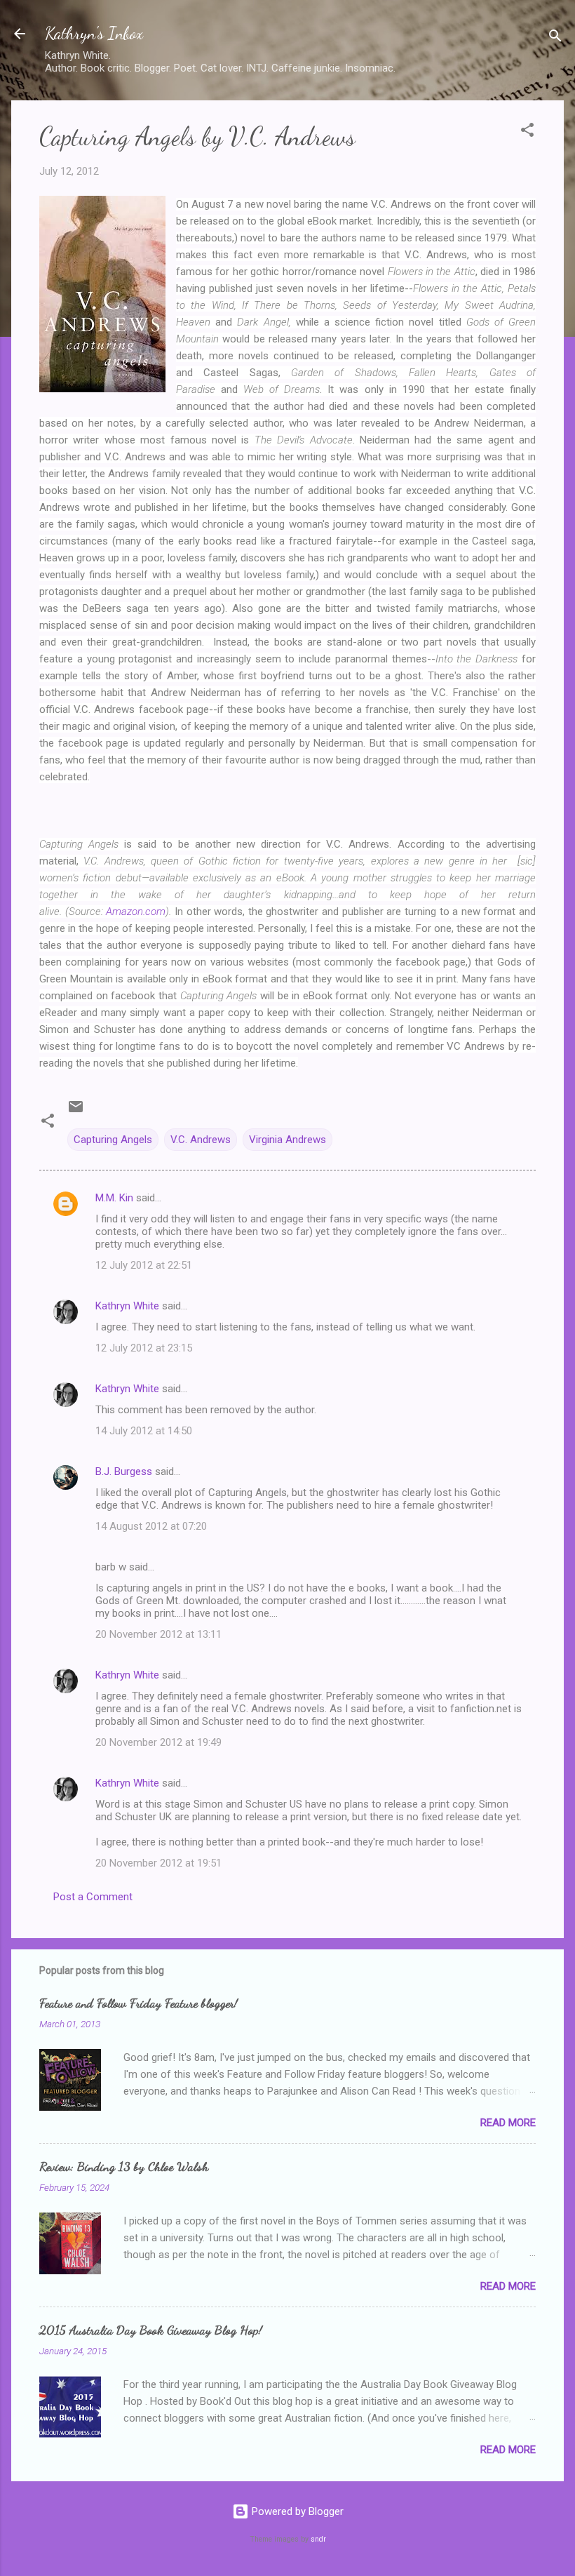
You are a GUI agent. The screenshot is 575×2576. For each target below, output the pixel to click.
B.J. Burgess (124, 1471)
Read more (508, 2123)
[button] (527, 132)
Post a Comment (93, 1897)
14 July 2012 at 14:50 (144, 1431)
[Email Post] (76, 1112)
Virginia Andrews (287, 1140)
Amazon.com (136, 912)
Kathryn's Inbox (94, 33)
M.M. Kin (114, 1198)
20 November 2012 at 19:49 (158, 1742)
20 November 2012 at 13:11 (158, 1634)
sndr (318, 2539)
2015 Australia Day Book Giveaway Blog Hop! (151, 2330)
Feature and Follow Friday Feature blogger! (138, 2003)
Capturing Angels (113, 1140)
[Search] (555, 38)
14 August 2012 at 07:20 (151, 1526)
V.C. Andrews (201, 1140)
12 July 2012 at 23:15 (144, 1348)
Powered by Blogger (296, 2511)
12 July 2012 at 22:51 (144, 1265)
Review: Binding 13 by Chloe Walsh (124, 2166)
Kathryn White (127, 1306)
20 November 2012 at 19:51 (158, 1863)
